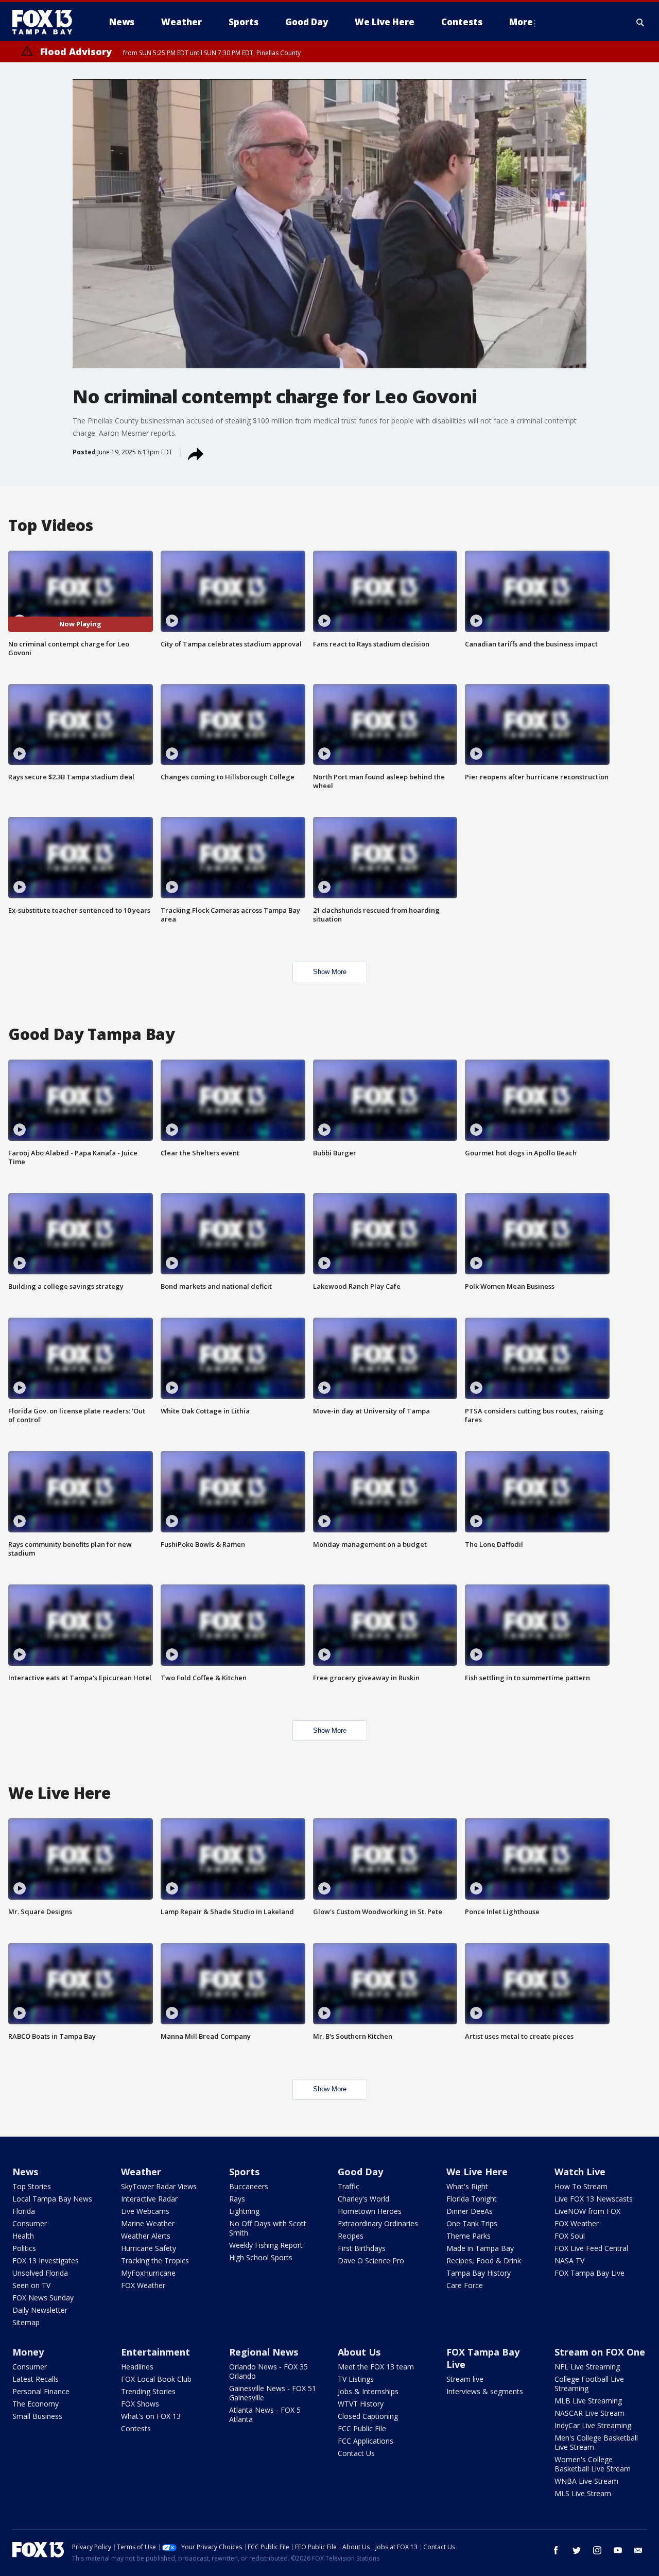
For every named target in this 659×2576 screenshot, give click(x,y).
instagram (597, 2550)
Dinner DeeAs (470, 2211)
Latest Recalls (36, 2379)
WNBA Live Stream (586, 2481)
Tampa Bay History (479, 2273)
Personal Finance (41, 2391)
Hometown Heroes (370, 2211)
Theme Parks (469, 2236)
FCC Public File (362, 2428)
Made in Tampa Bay (480, 2248)
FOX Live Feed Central (591, 2248)
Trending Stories (148, 2391)
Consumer (30, 2223)
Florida (24, 2211)
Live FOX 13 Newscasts (594, 2199)
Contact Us (356, 2453)
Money (28, 2352)
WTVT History (361, 2404)
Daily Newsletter (40, 2310)
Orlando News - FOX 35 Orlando (268, 2371)
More (521, 22)
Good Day (360, 2172)
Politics (24, 2248)
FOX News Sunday (43, 2298)
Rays (237, 2199)
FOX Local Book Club (156, 2379)
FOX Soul (570, 2236)
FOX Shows (140, 2404)
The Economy (36, 2404)
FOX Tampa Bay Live (589, 2273)
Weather (141, 2172)
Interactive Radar (149, 2199)
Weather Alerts (146, 2236)
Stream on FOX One (600, 2352)
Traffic (349, 2186)
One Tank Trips (472, 2223)
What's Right (467, 2186)
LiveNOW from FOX (587, 2211)
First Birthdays (362, 2248)
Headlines (137, 2367)
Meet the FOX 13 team (376, 2367)
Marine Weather (148, 2223)
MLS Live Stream (583, 2493)
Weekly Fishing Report (266, 2245)
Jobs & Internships (368, 2391)
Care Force (465, 2285)
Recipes (351, 2236)
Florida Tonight (472, 2199)
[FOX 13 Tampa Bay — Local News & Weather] (46, 22)
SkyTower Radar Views (159, 2186)
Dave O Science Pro (371, 2261)
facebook (556, 2550)
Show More (330, 972)
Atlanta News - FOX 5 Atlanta (265, 2415)
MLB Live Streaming (588, 2401)
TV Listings (356, 2379)
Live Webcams (145, 2211)
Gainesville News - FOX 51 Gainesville (273, 2393)
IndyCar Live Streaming (593, 2425)
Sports (244, 2172)
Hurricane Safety (149, 2248)
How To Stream (581, 2186)
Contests (136, 2428)
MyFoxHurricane (148, 2273)
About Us (359, 2352)
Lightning (244, 2211)
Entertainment (155, 2352)
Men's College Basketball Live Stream (596, 2442)
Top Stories (32, 2186)
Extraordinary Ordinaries (378, 2223)
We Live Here (477, 2172)
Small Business (37, 2416)
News (25, 2172)
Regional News (264, 2352)
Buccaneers (249, 2186)
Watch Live (580, 2172)
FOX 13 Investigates (46, 2261)
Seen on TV (31, 2285)
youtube (618, 2550)
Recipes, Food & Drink (484, 2261)
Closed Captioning (368, 2416)
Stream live (465, 2379)
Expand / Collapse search (640, 22)
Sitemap (26, 2322)
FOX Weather (143, 2285)
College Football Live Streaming (589, 2384)
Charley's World (363, 2199)
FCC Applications (366, 2441)
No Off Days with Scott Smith (268, 2228)
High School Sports (261, 2257)
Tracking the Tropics (155, 2261)
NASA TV (569, 2261)
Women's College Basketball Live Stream (593, 2464)
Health (23, 2236)
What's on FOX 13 (151, 2416)
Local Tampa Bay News (52, 2199)
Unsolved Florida (40, 2273)
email (638, 2550)
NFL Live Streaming (587, 2367)
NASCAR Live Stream (589, 2413)
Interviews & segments (485, 2391)
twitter (577, 2550)
